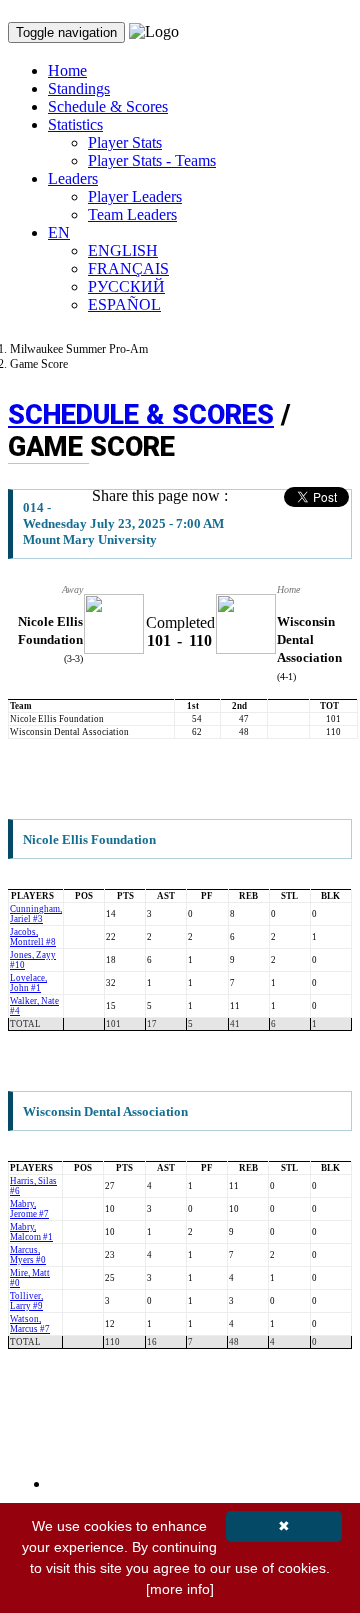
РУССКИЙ (126, 286)
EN (59, 232)
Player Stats (125, 142)
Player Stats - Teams (152, 160)
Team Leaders (132, 214)
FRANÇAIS (128, 268)
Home (67, 70)
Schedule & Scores (108, 106)
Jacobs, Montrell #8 (33, 937)
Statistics (75, 124)
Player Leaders (135, 196)
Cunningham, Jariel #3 (36, 914)
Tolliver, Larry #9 (26, 1301)
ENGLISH (123, 250)
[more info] (180, 1589)
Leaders (73, 178)
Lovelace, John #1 (28, 983)
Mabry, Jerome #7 (29, 1209)
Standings (79, 88)
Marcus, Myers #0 (28, 1255)
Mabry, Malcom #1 (31, 1232)
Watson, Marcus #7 (30, 1324)
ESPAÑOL (124, 304)
